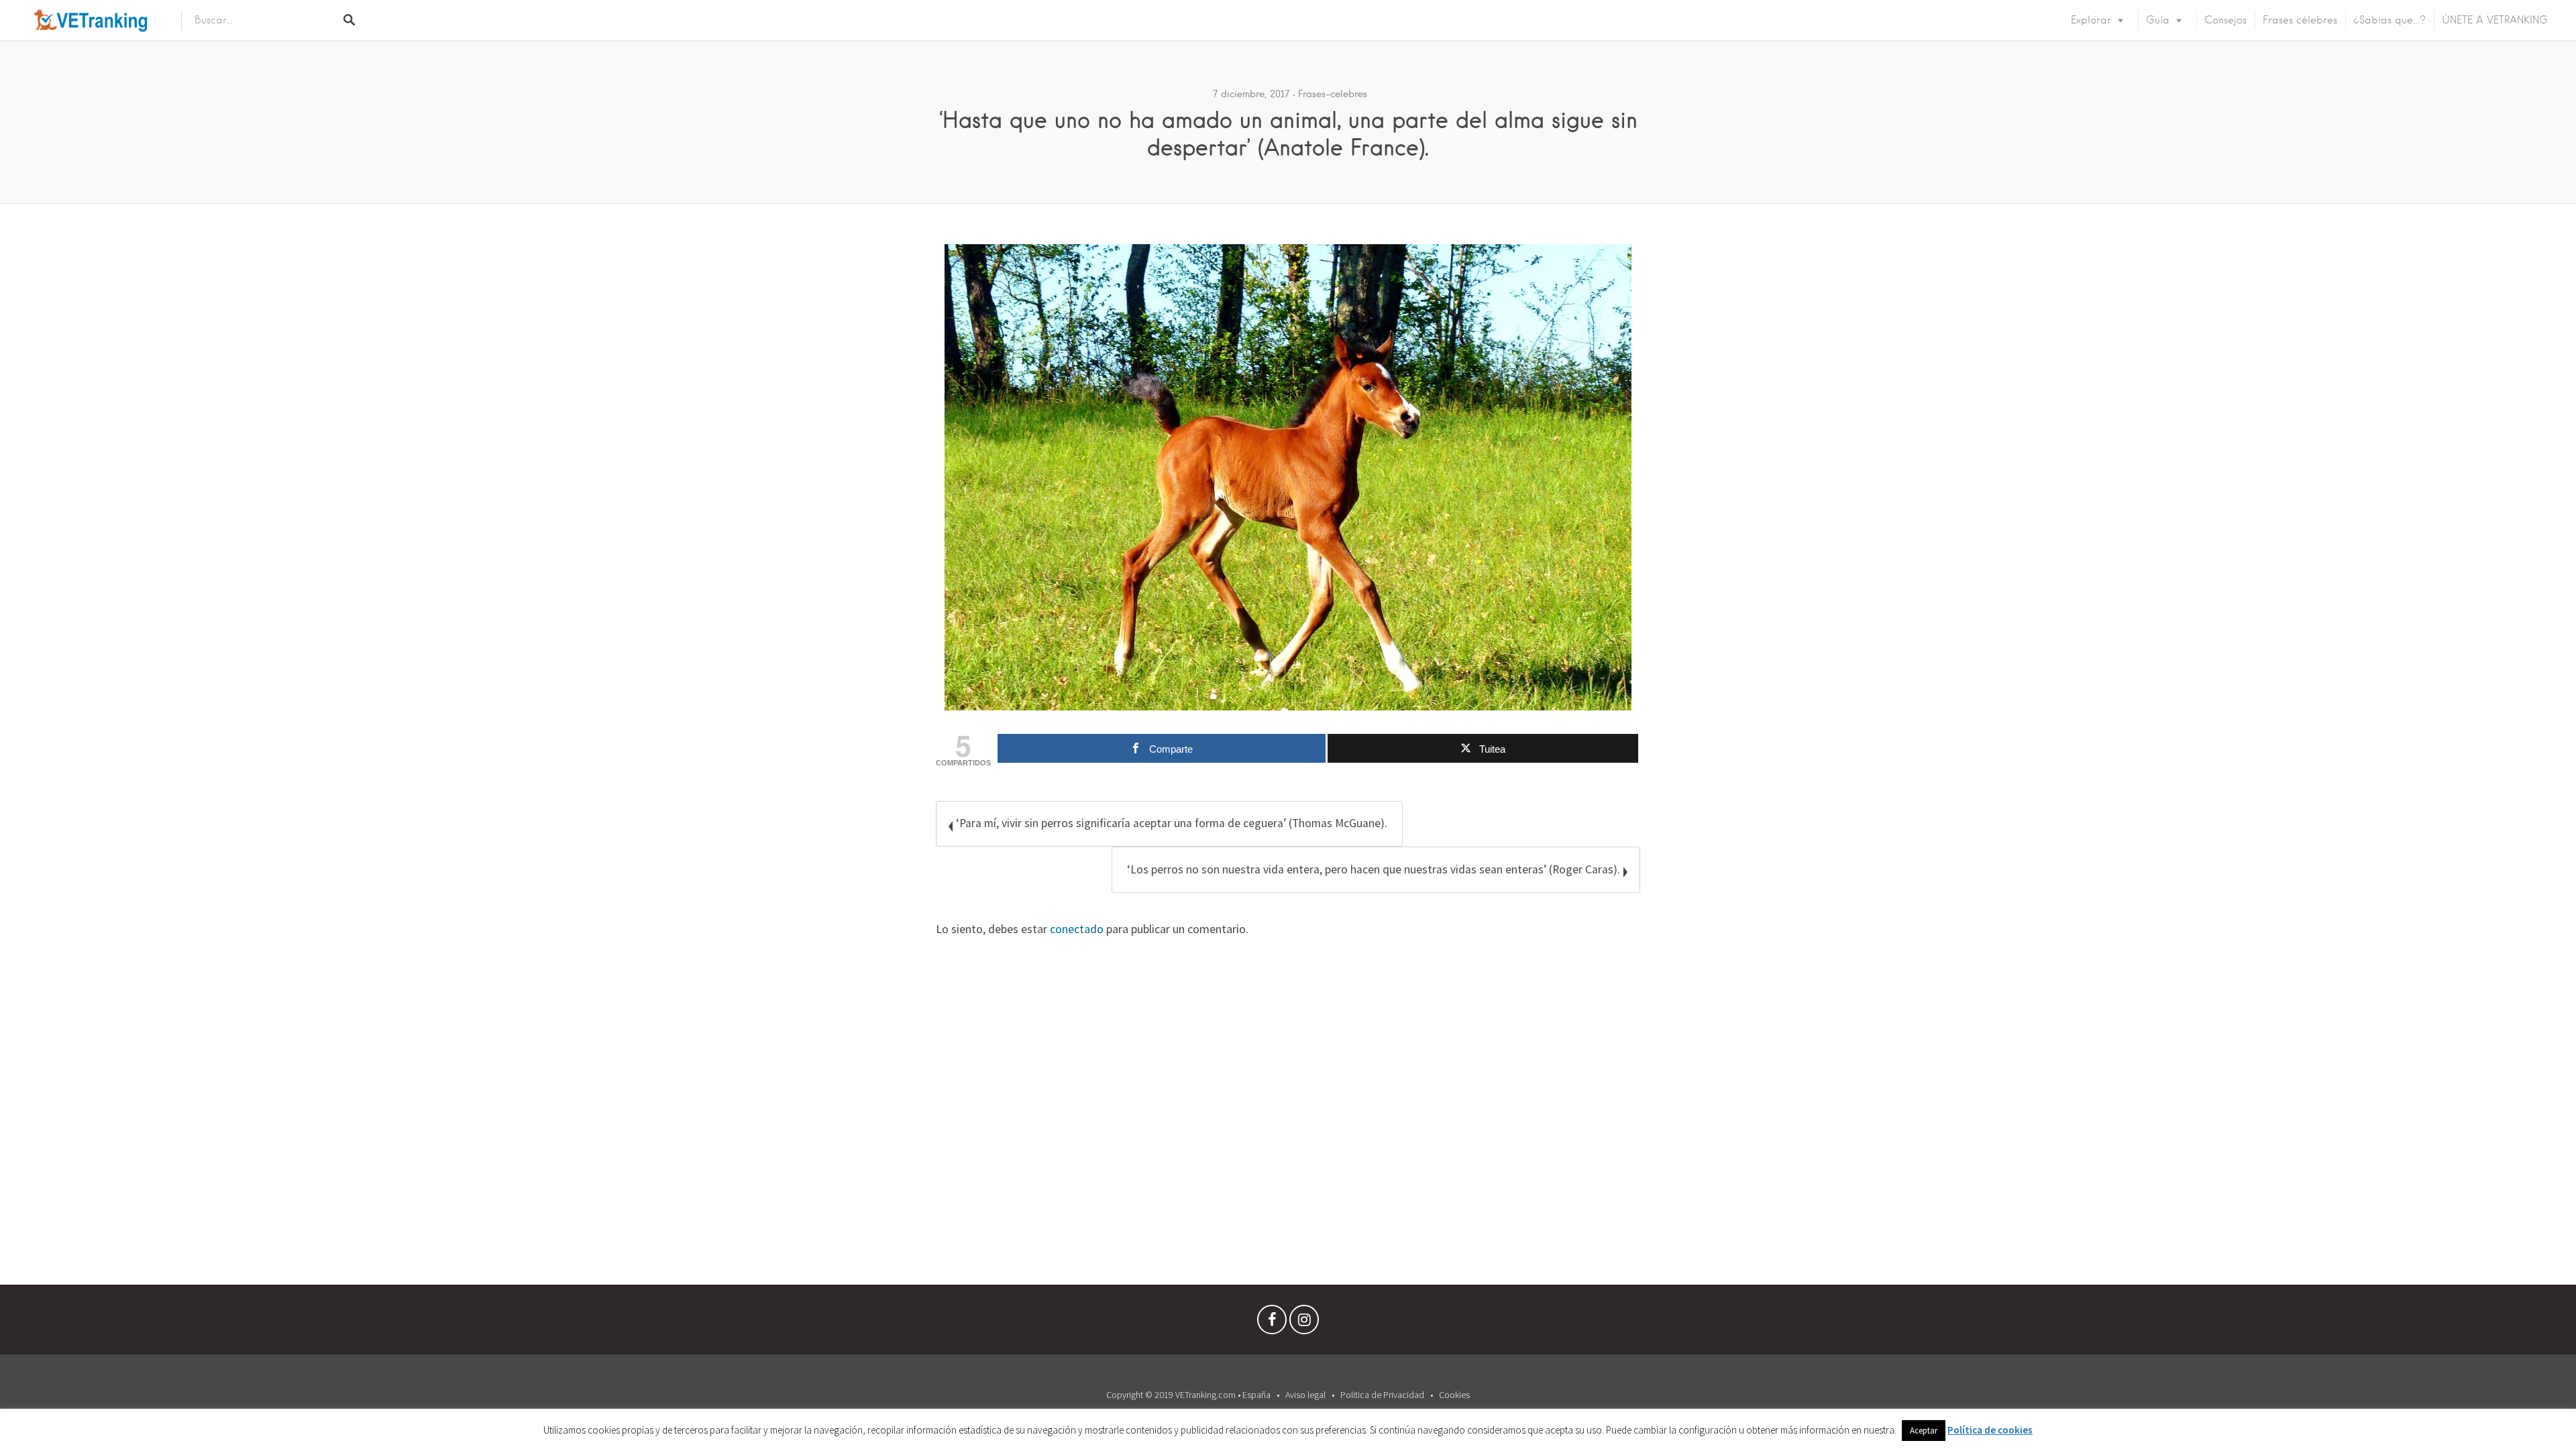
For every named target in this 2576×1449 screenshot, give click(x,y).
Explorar (2091, 20)
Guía (2158, 20)
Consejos (2225, 20)
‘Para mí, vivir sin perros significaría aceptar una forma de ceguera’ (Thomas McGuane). (1172, 823)
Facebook (1272, 1323)
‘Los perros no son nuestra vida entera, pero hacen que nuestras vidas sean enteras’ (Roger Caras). (1374, 869)
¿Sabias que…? (2390, 20)
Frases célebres (2300, 20)
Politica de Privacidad (1382, 1395)
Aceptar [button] (1924, 1431)
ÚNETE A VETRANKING (2495, 20)
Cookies (1454, 1395)
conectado (1077, 929)
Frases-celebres (1333, 94)
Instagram (1304, 1323)
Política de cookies (1990, 1430)
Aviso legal (1305, 1395)
